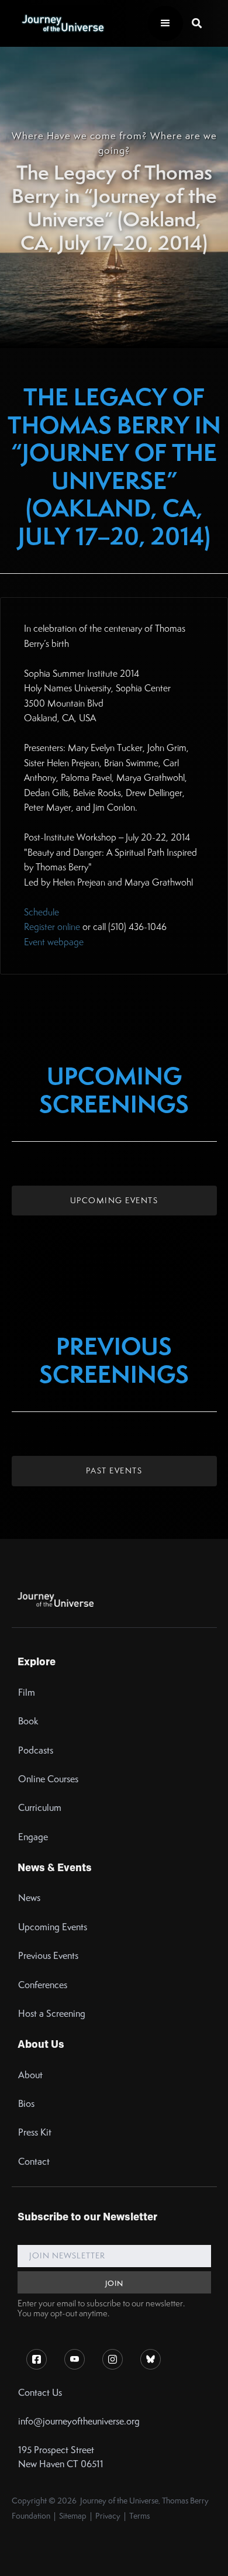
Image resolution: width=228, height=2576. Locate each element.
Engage (33, 1837)
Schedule (42, 912)
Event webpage (54, 942)
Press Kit (35, 2132)
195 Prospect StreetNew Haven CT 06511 (61, 2457)
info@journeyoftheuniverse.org (79, 2421)
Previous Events (48, 1956)
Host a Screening (52, 2014)
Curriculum (40, 1808)
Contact (34, 2162)
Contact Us (40, 2393)
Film (27, 1692)
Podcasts (36, 1750)
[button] (165, 23)
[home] (60, 23)
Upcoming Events (114, 1200)
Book (28, 1721)
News (29, 1898)
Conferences (43, 1985)
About (30, 2075)
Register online (52, 927)
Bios (26, 2104)
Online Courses (48, 1779)
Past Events (114, 1470)
